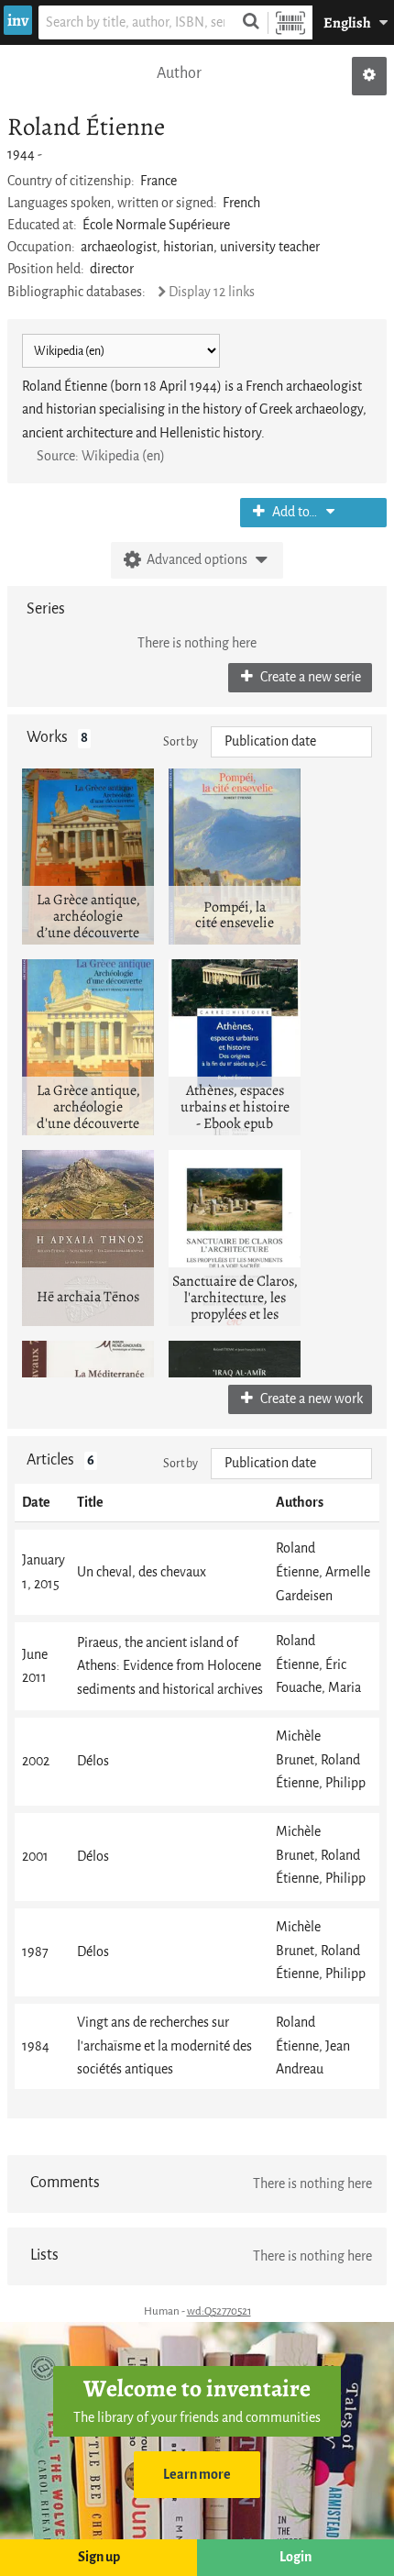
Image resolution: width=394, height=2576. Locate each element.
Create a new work (310, 1399)
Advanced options (197, 560)
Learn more (197, 2475)
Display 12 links (212, 292)
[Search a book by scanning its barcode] (290, 22)
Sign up (99, 2557)
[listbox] (291, 742)
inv (18, 20)
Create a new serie (309, 677)
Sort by (181, 741)
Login (295, 2557)
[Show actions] (369, 76)
